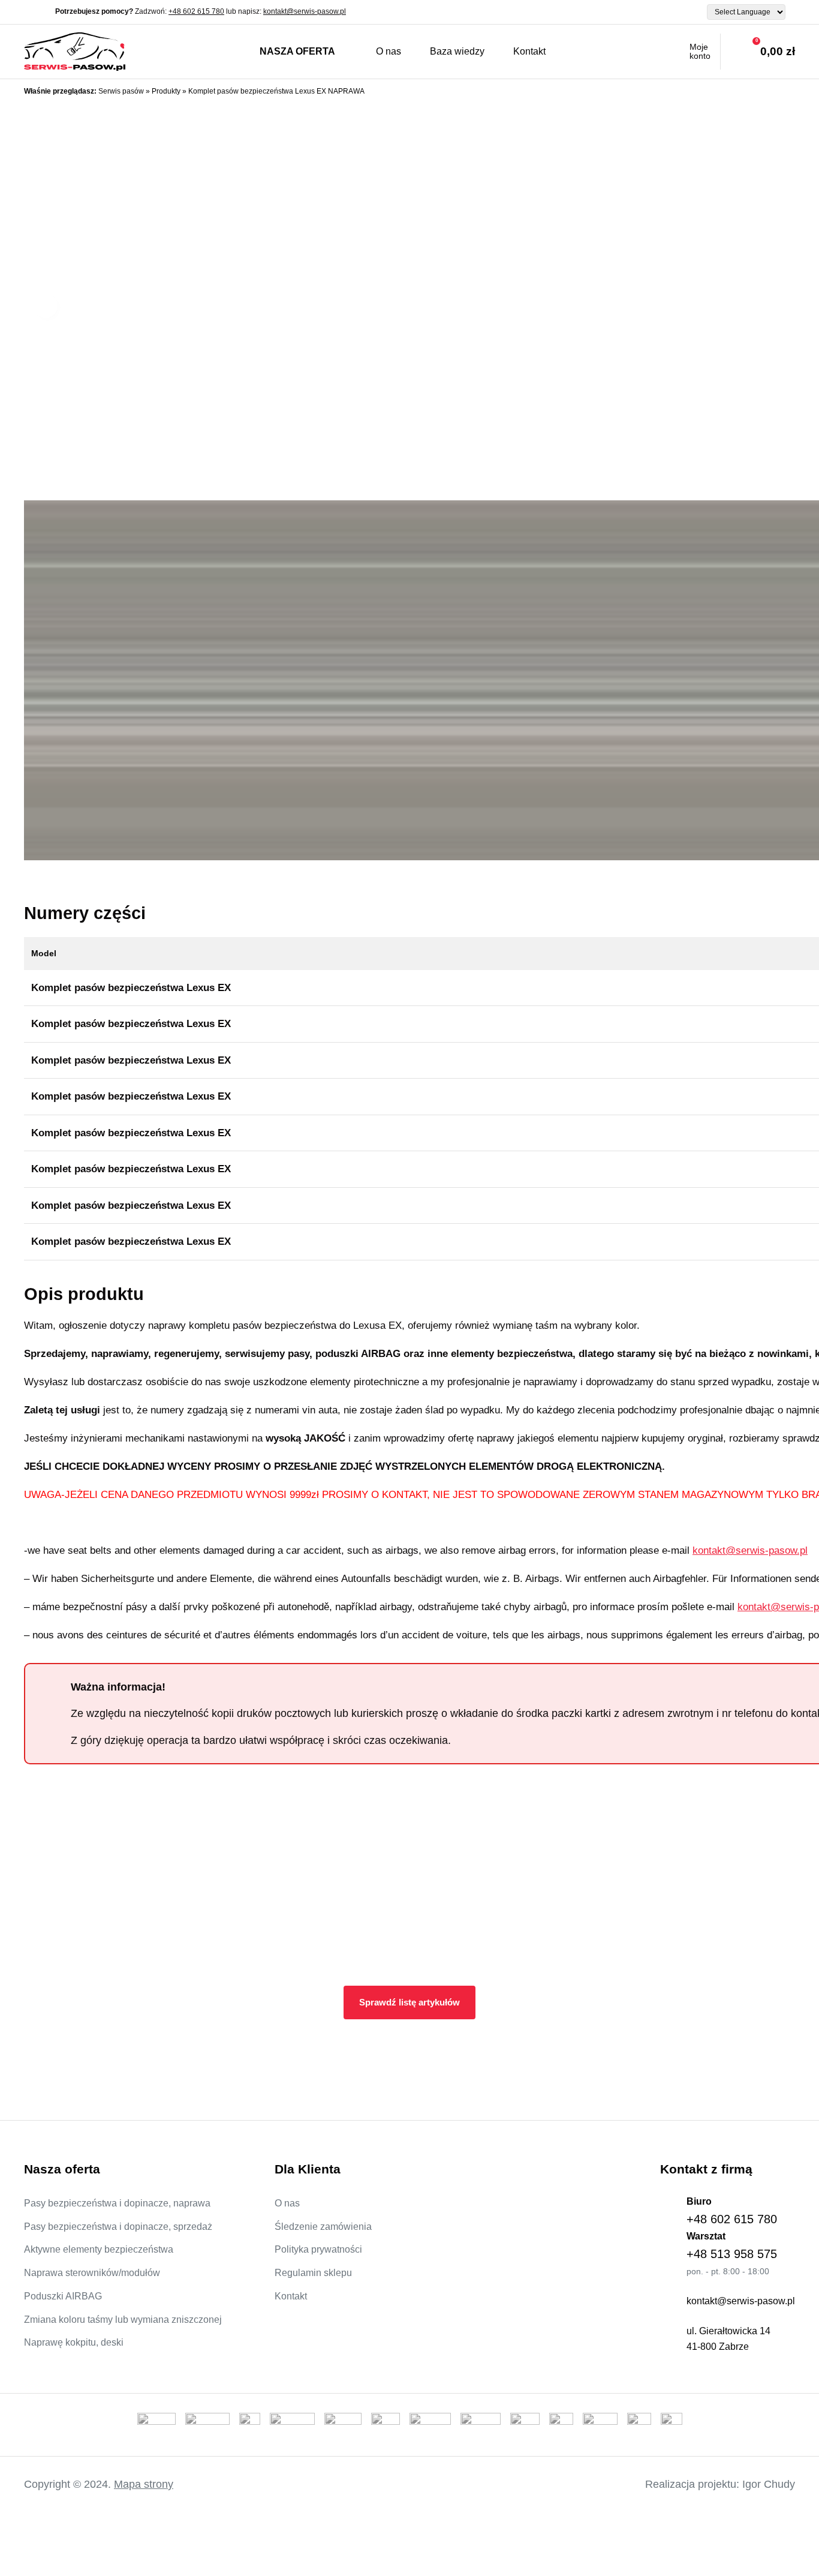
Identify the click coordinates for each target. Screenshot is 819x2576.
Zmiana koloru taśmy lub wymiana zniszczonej (123, 2320)
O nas (389, 51)
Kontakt (529, 51)
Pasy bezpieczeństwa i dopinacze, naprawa (117, 2203)
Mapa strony (144, 2484)
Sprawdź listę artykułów (409, 2002)
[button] (46, 306)
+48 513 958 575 (732, 2254)
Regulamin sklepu (313, 2273)
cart (758, 52)
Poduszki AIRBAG (63, 2296)
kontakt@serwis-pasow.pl (305, 11)
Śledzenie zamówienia (323, 2227)
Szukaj (582, 52)
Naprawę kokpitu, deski (74, 2342)
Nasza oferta (297, 51)
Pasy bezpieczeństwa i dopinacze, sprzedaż (118, 2227)
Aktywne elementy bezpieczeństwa (99, 2249)
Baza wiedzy (457, 51)
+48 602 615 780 (196, 11)
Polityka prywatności (318, 2249)
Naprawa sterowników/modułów (92, 2273)
